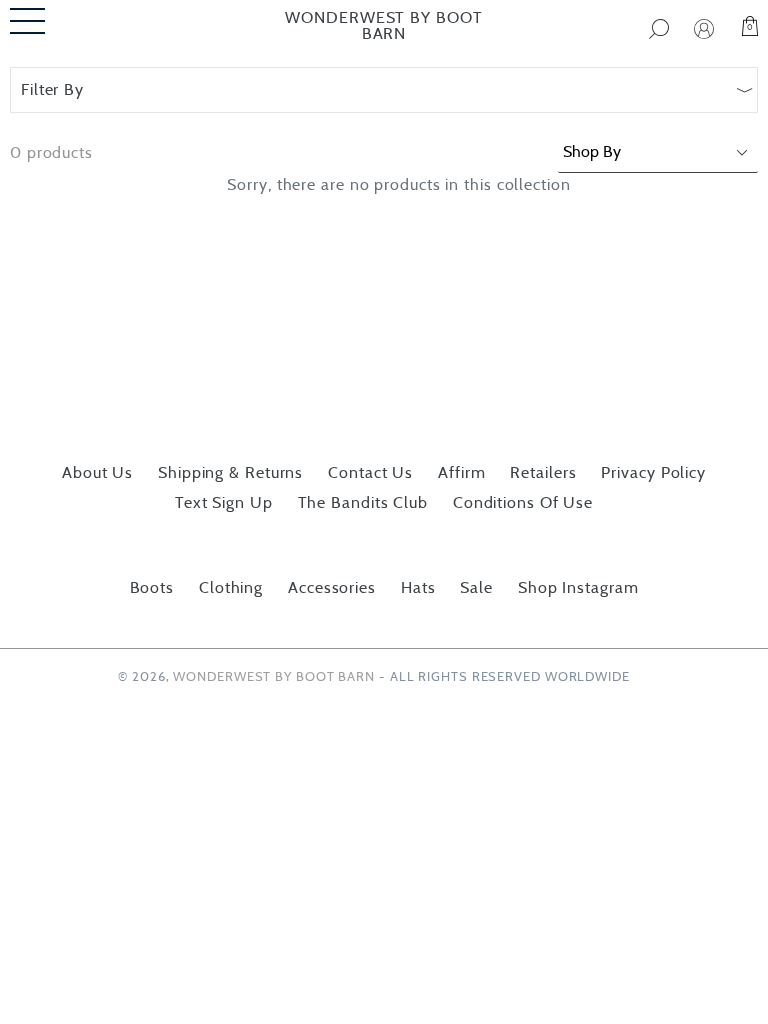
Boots (152, 588)
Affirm (461, 473)
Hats (418, 588)
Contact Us (370, 473)
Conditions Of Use (523, 503)
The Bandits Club (363, 503)
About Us (97, 473)
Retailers (543, 473)
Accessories (332, 588)
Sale (476, 588)
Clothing (231, 588)
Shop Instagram (578, 588)
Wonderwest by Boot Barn (383, 26)
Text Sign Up (224, 503)
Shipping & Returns (230, 473)
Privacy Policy (653, 473)
